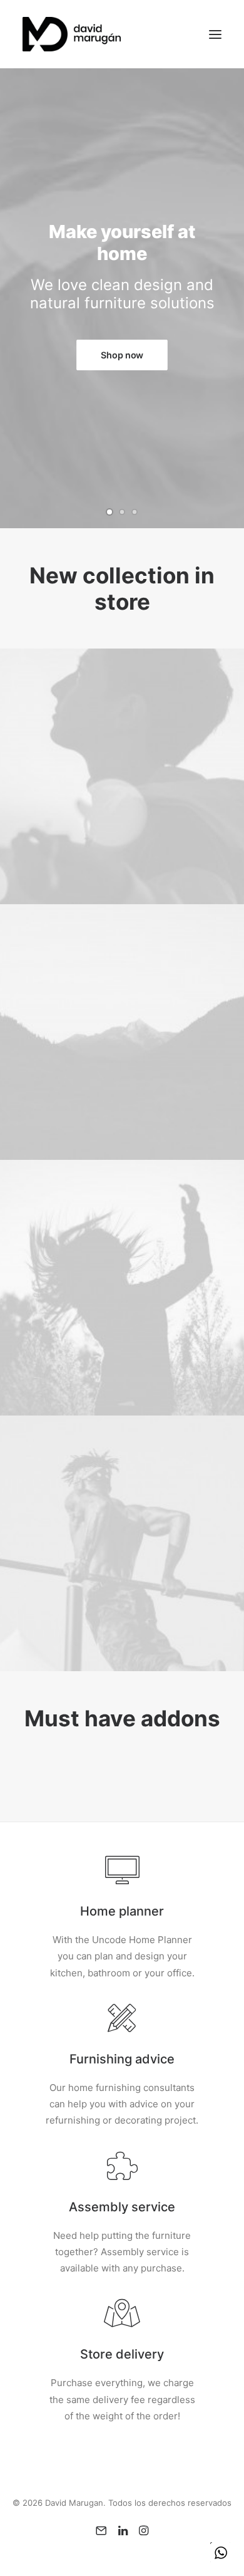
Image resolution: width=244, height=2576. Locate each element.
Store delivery (122, 2354)
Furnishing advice (122, 2059)
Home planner (122, 1911)
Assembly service (122, 2207)
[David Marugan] (72, 34)
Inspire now (126, 344)
